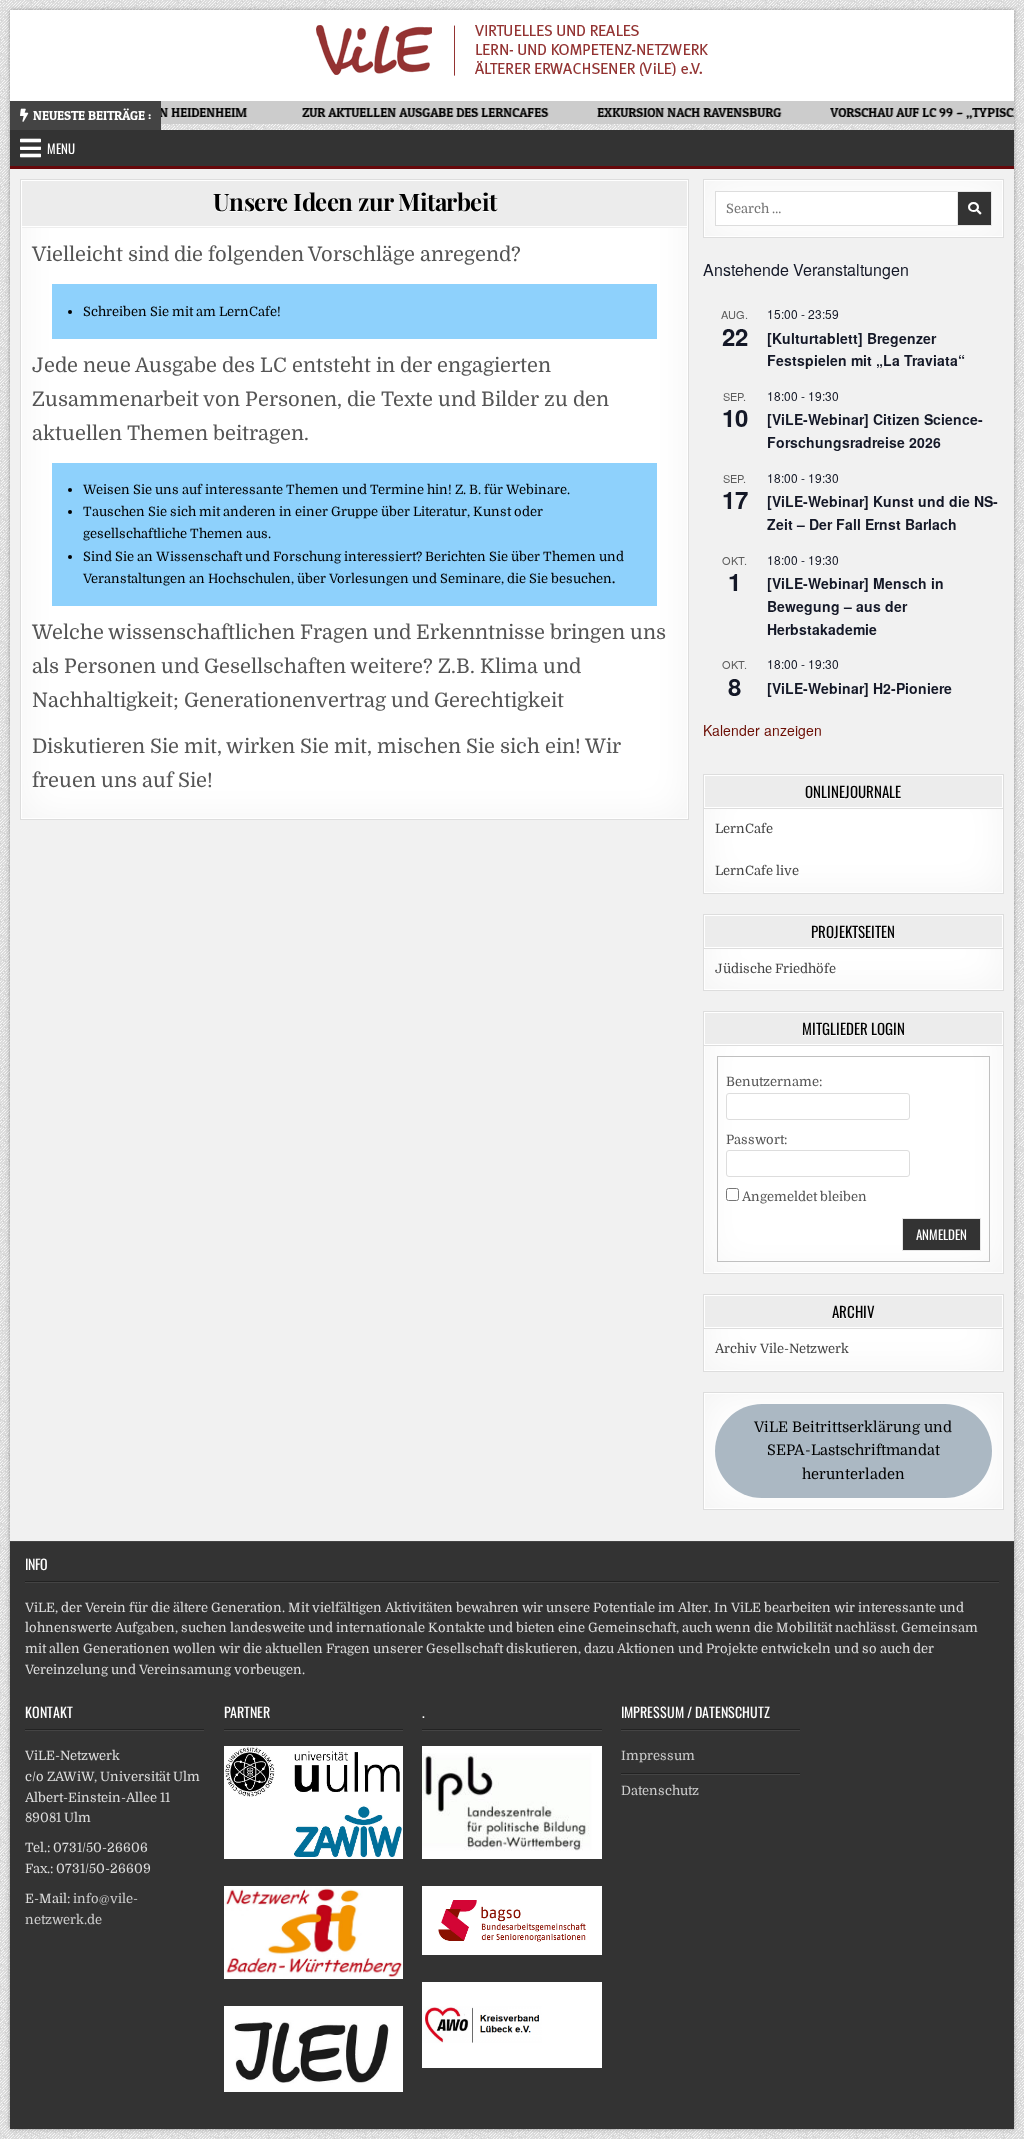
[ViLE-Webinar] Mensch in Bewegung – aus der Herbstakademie (855, 605)
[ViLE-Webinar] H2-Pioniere (859, 688)
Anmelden (941, 1234)
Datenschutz (660, 1790)
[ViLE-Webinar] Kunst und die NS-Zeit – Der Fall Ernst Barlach (882, 512)
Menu (61, 148)
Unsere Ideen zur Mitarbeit (355, 201)
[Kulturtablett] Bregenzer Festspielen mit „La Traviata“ (866, 349)
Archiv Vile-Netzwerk (782, 1348)
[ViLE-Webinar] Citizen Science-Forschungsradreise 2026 (875, 430)
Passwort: (756, 1139)
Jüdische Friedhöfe (775, 968)
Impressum (658, 1755)
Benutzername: (774, 1081)
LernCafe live (757, 870)
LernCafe (744, 828)
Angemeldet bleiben (804, 1196)
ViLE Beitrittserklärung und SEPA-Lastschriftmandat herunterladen (853, 1451)
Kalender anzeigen (762, 730)
